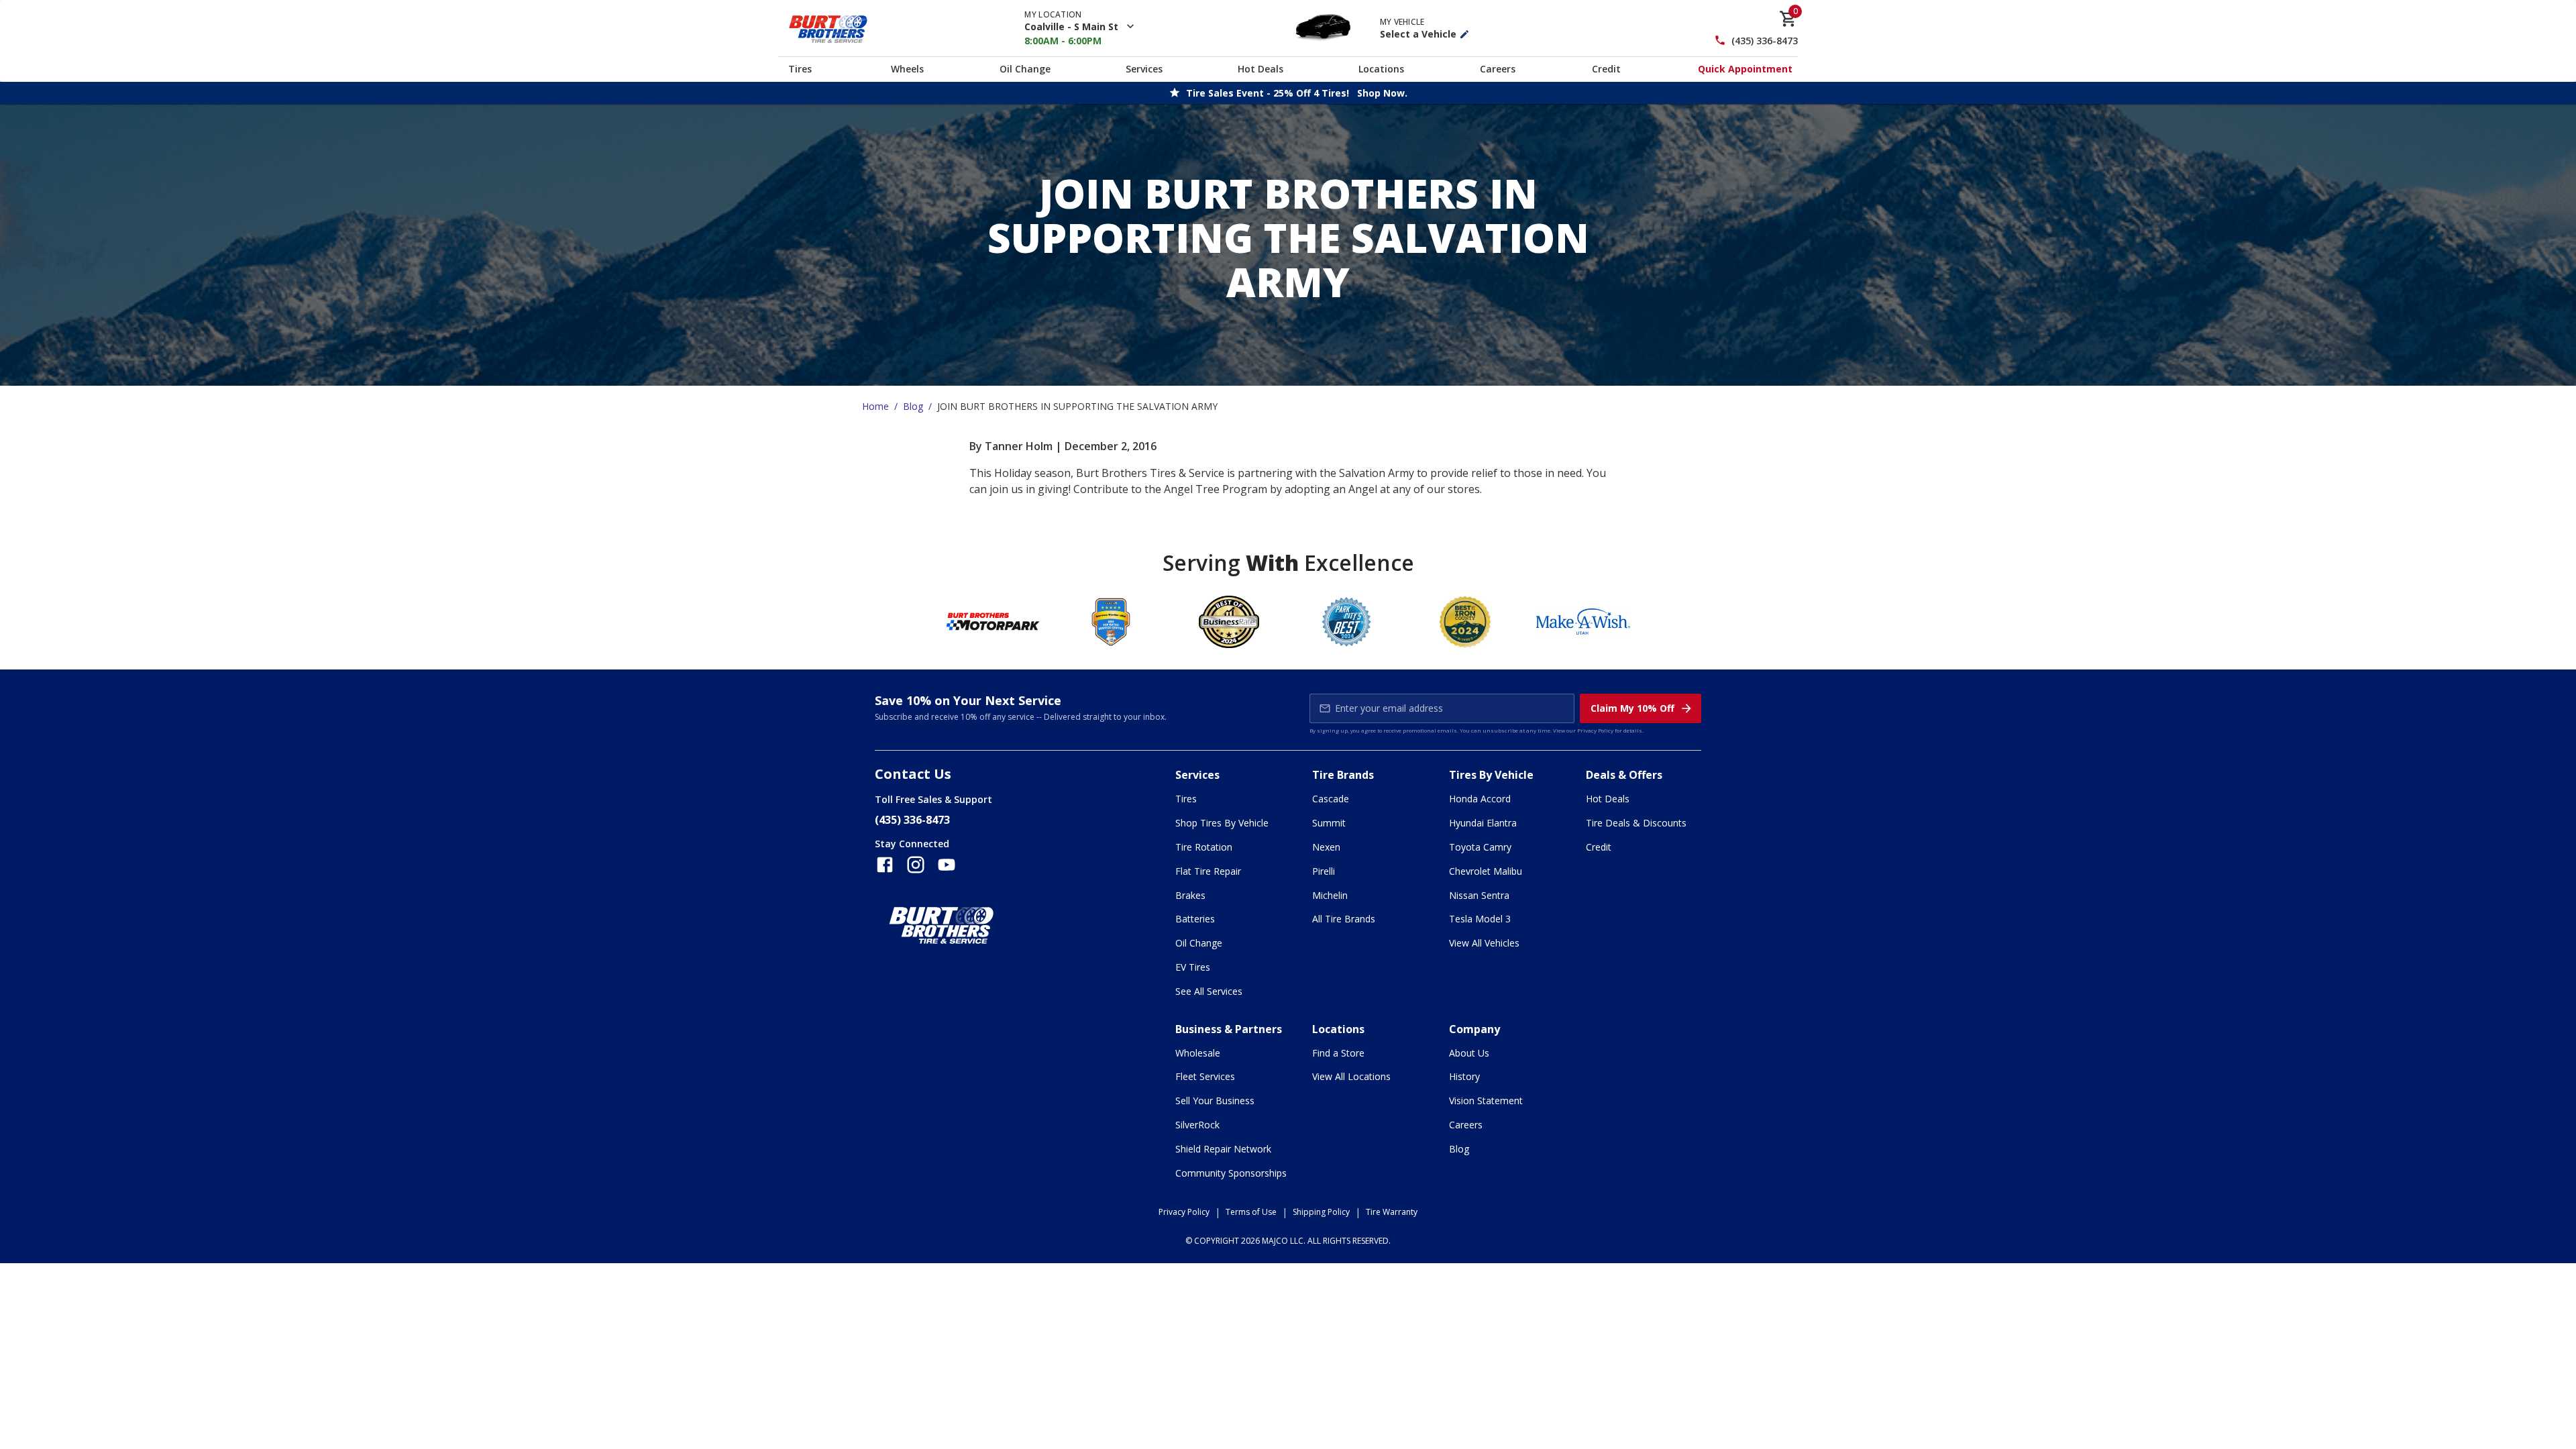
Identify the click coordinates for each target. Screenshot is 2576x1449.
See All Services (1209, 991)
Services (1144, 69)
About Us (1469, 1053)
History (1464, 1076)
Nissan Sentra (1479, 895)
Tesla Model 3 (1480, 919)
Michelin (1330, 895)
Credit (1606, 69)
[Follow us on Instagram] (916, 865)
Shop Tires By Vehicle (1222, 823)
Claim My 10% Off (1632, 708)
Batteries (1195, 919)
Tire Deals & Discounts (1636, 823)
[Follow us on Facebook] (885, 865)
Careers (1498, 69)
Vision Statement (1486, 1101)
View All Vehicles (1484, 943)
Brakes (1190, 895)
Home (875, 406)
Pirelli (1324, 871)
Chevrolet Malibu (1486, 871)
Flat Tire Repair (1208, 871)
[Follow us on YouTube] (947, 865)
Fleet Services (1205, 1076)
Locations (1381, 69)
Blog (913, 406)
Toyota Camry (1480, 847)
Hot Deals (1260, 69)
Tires (800, 69)
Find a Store (1338, 1053)
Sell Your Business (1215, 1101)
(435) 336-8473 (1765, 41)
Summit (1329, 823)
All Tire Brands (1344, 919)
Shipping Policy (1321, 1212)
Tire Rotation (1204, 847)
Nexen (1326, 847)
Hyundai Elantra (1483, 823)
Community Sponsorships (1231, 1173)
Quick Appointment (1745, 69)
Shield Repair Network (1223, 1149)
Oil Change (1025, 69)
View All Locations (1351, 1076)
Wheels (907, 69)
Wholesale (1198, 1053)
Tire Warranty (1392, 1212)
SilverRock (1197, 1125)
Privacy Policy (1595, 730)
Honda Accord (1480, 799)
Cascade (1331, 799)
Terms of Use (1251, 1212)
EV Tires (1193, 967)
